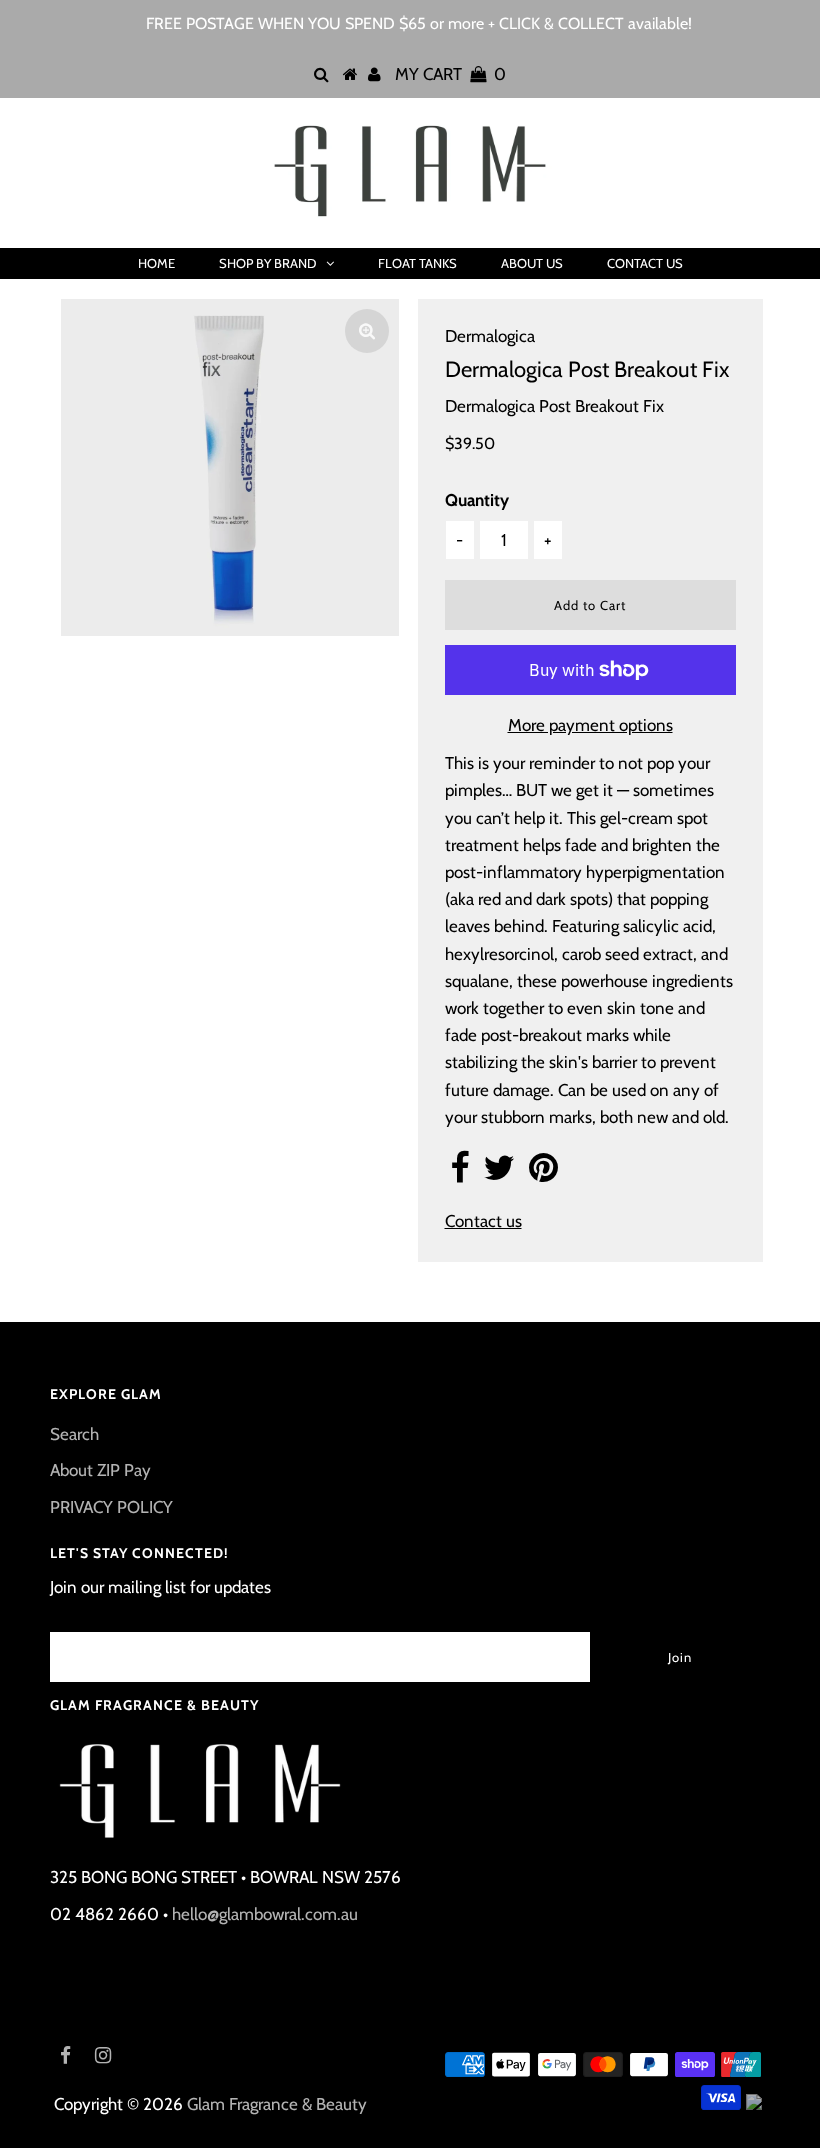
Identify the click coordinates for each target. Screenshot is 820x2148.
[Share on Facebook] (459, 1174)
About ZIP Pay (100, 1470)
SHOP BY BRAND (267, 263)
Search (74, 1434)
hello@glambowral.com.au (265, 1914)
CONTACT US (645, 263)
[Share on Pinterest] (543, 1174)
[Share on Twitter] (499, 1174)
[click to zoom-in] (367, 331)
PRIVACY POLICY (111, 1507)
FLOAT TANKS (417, 263)
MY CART (450, 74)
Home (156, 263)
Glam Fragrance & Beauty (277, 2104)
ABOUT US (532, 263)
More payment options (590, 725)
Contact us (483, 1221)
